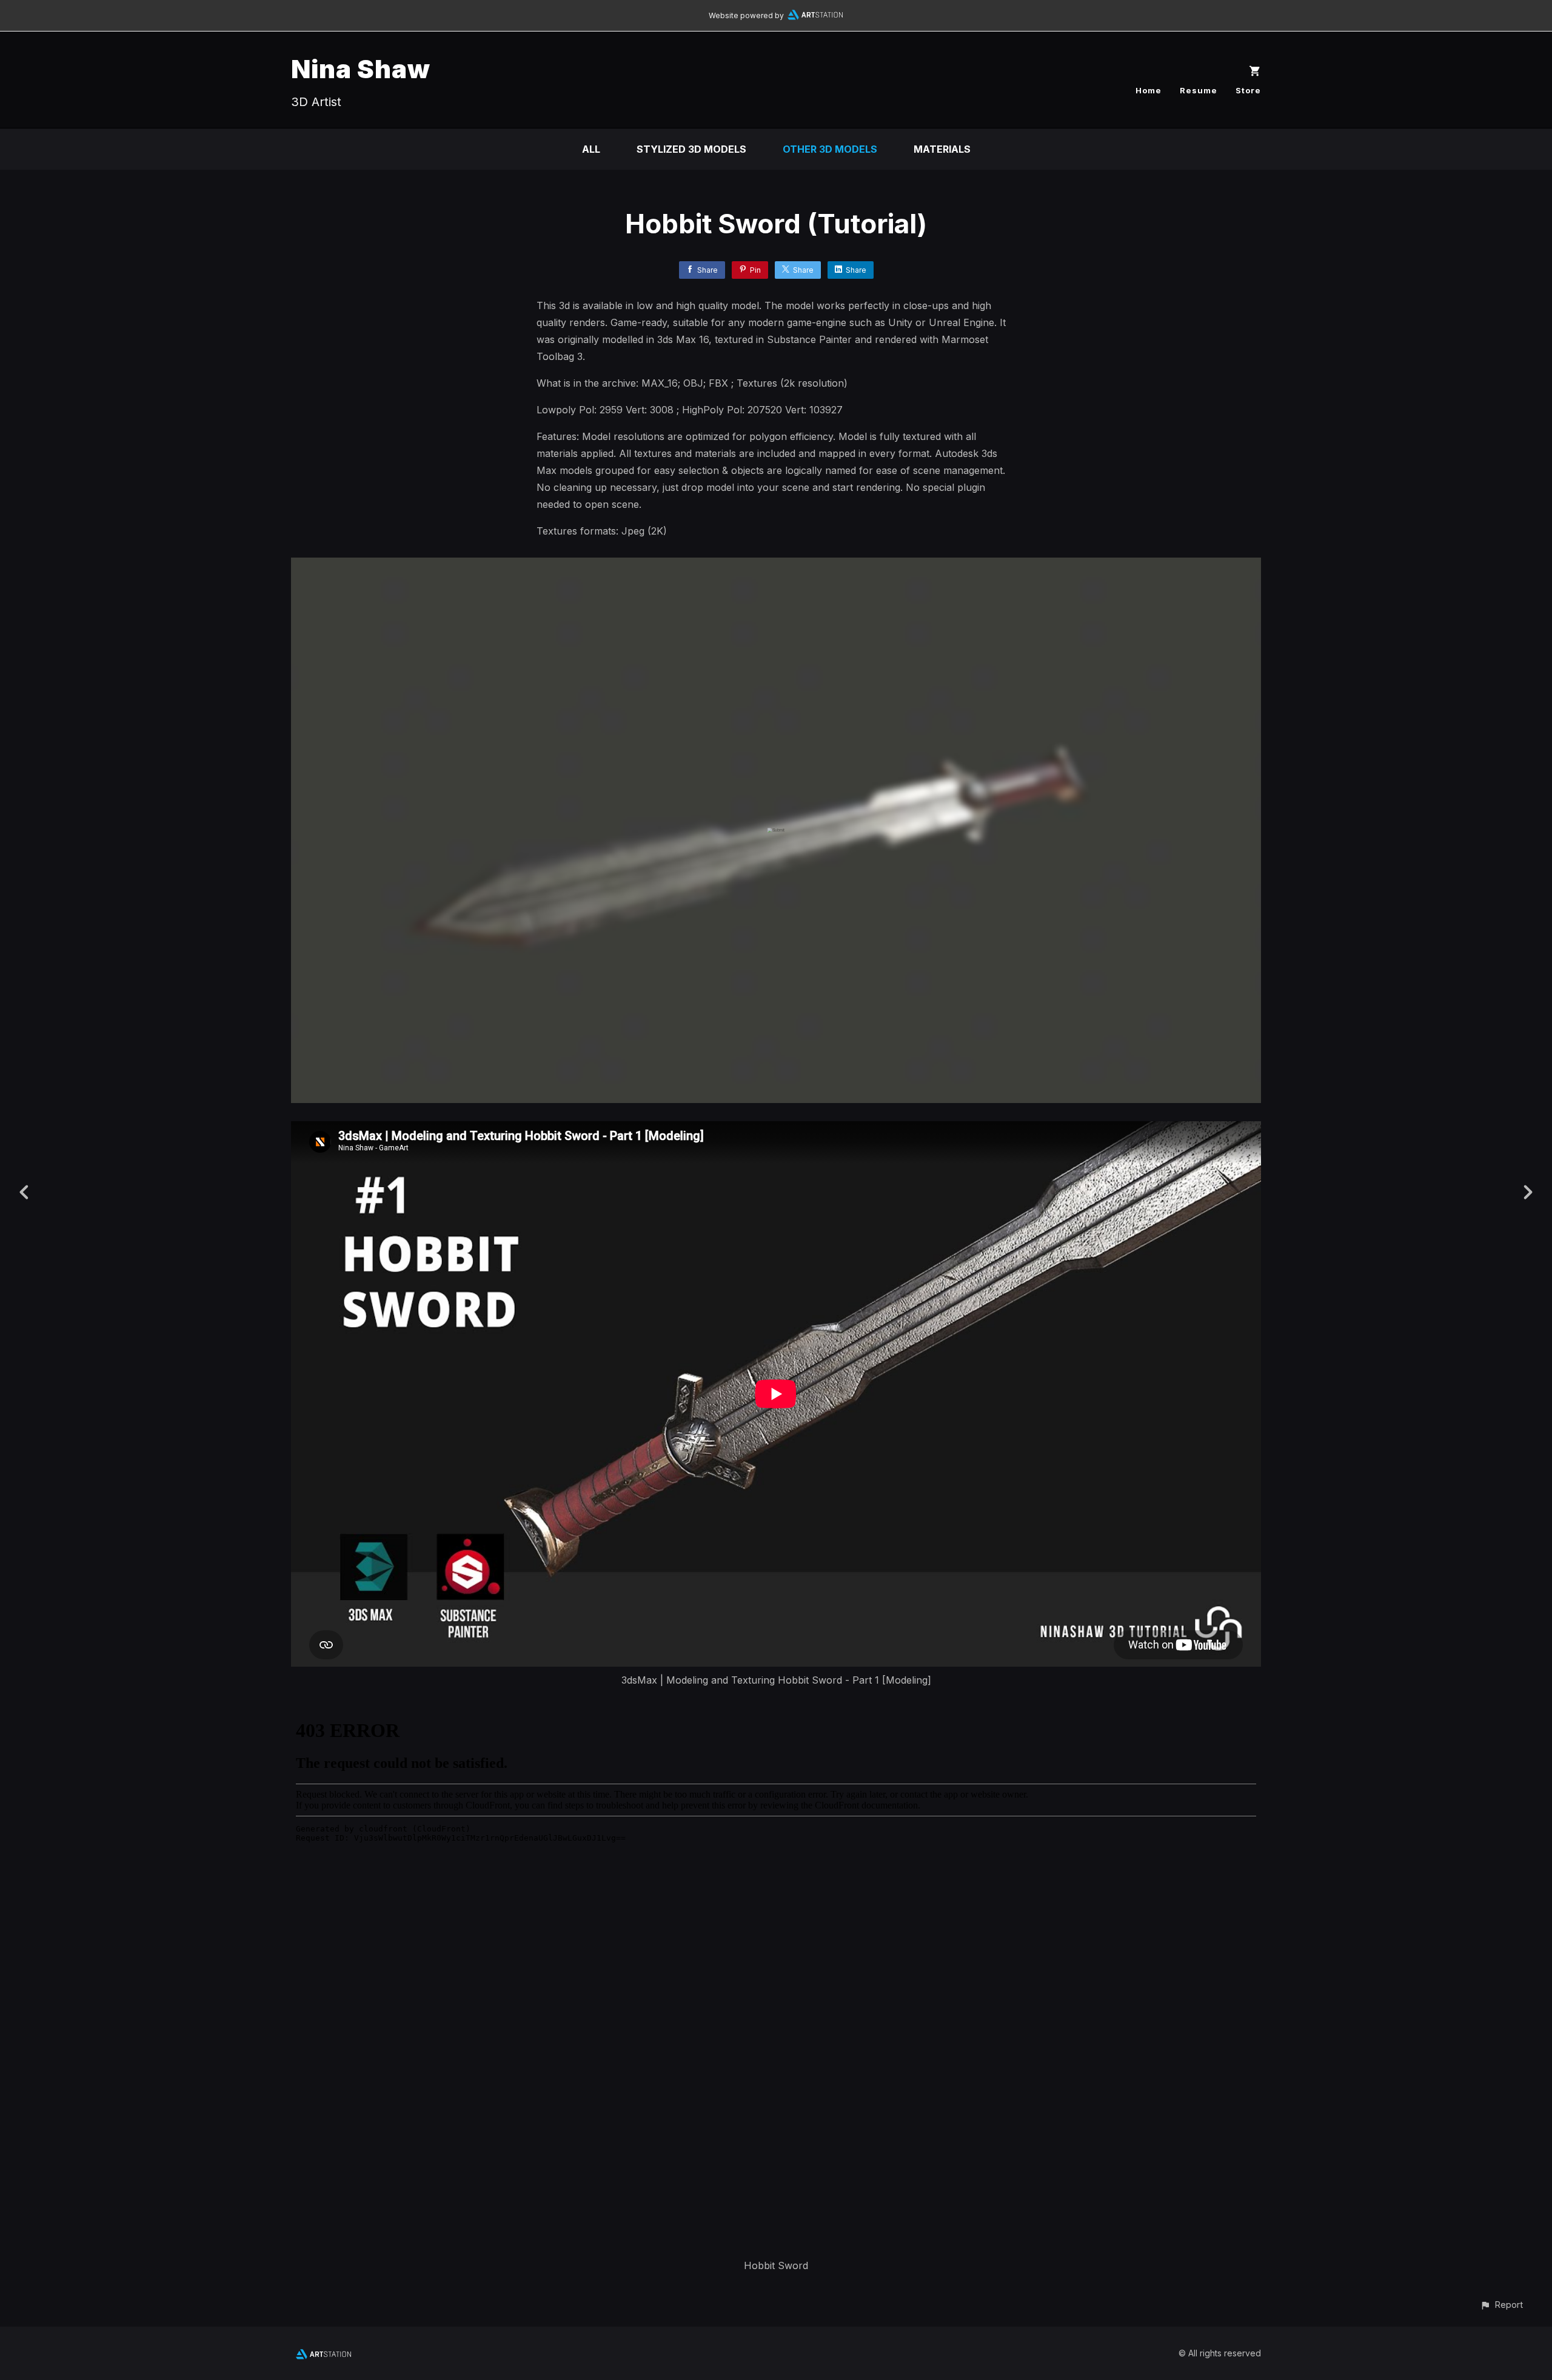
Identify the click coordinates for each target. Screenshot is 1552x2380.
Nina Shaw (361, 69)
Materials (942, 149)
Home (1149, 90)
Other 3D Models (830, 149)
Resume (1199, 90)
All (591, 149)
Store (1248, 90)
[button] (1501, 2305)
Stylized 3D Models (691, 149)
